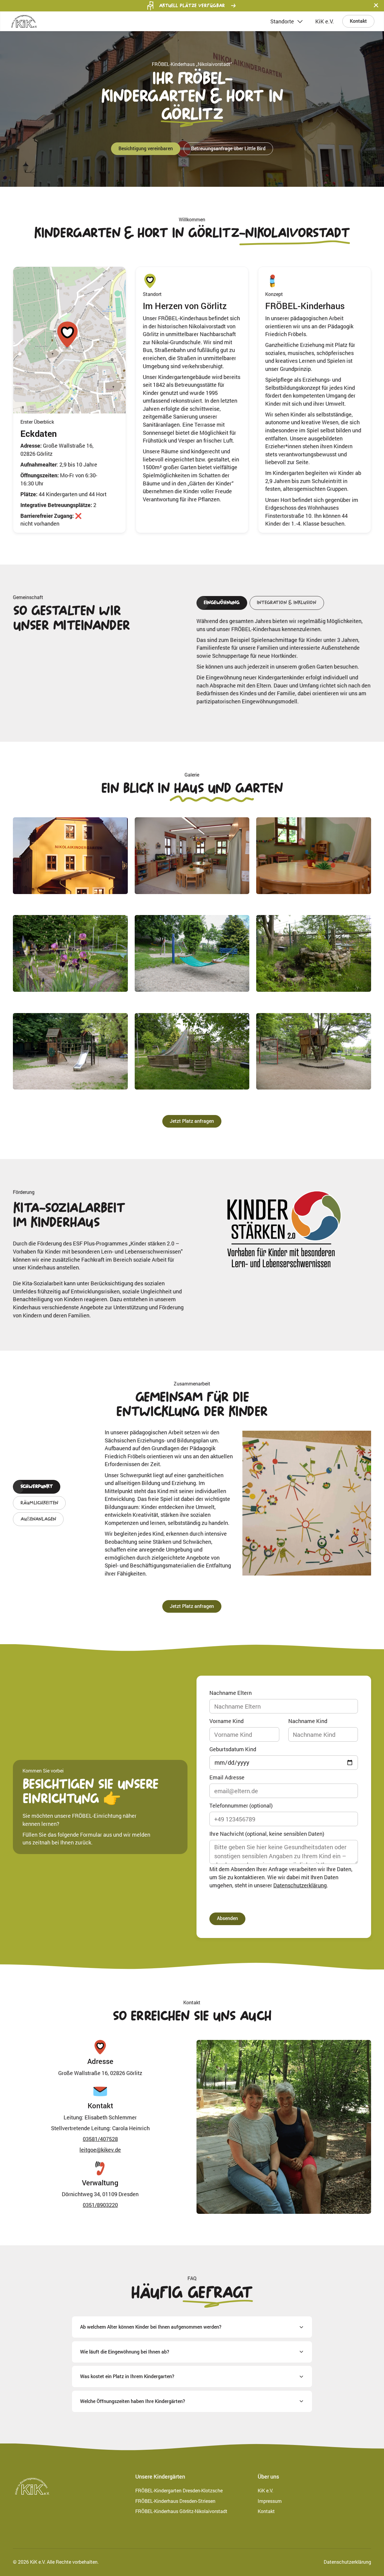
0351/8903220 (100, 2205)
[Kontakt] (358, 21)
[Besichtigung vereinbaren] (146, 149)
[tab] (222, 603)
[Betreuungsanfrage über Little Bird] (228, 149)
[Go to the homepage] (32, 2486)
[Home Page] (24, 21)
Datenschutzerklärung (300, 1885)
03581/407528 (100, 2139)
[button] (376, 6)
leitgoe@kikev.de (100, 2150)
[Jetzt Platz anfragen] (192, 1121)
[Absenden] (227, 1919)
